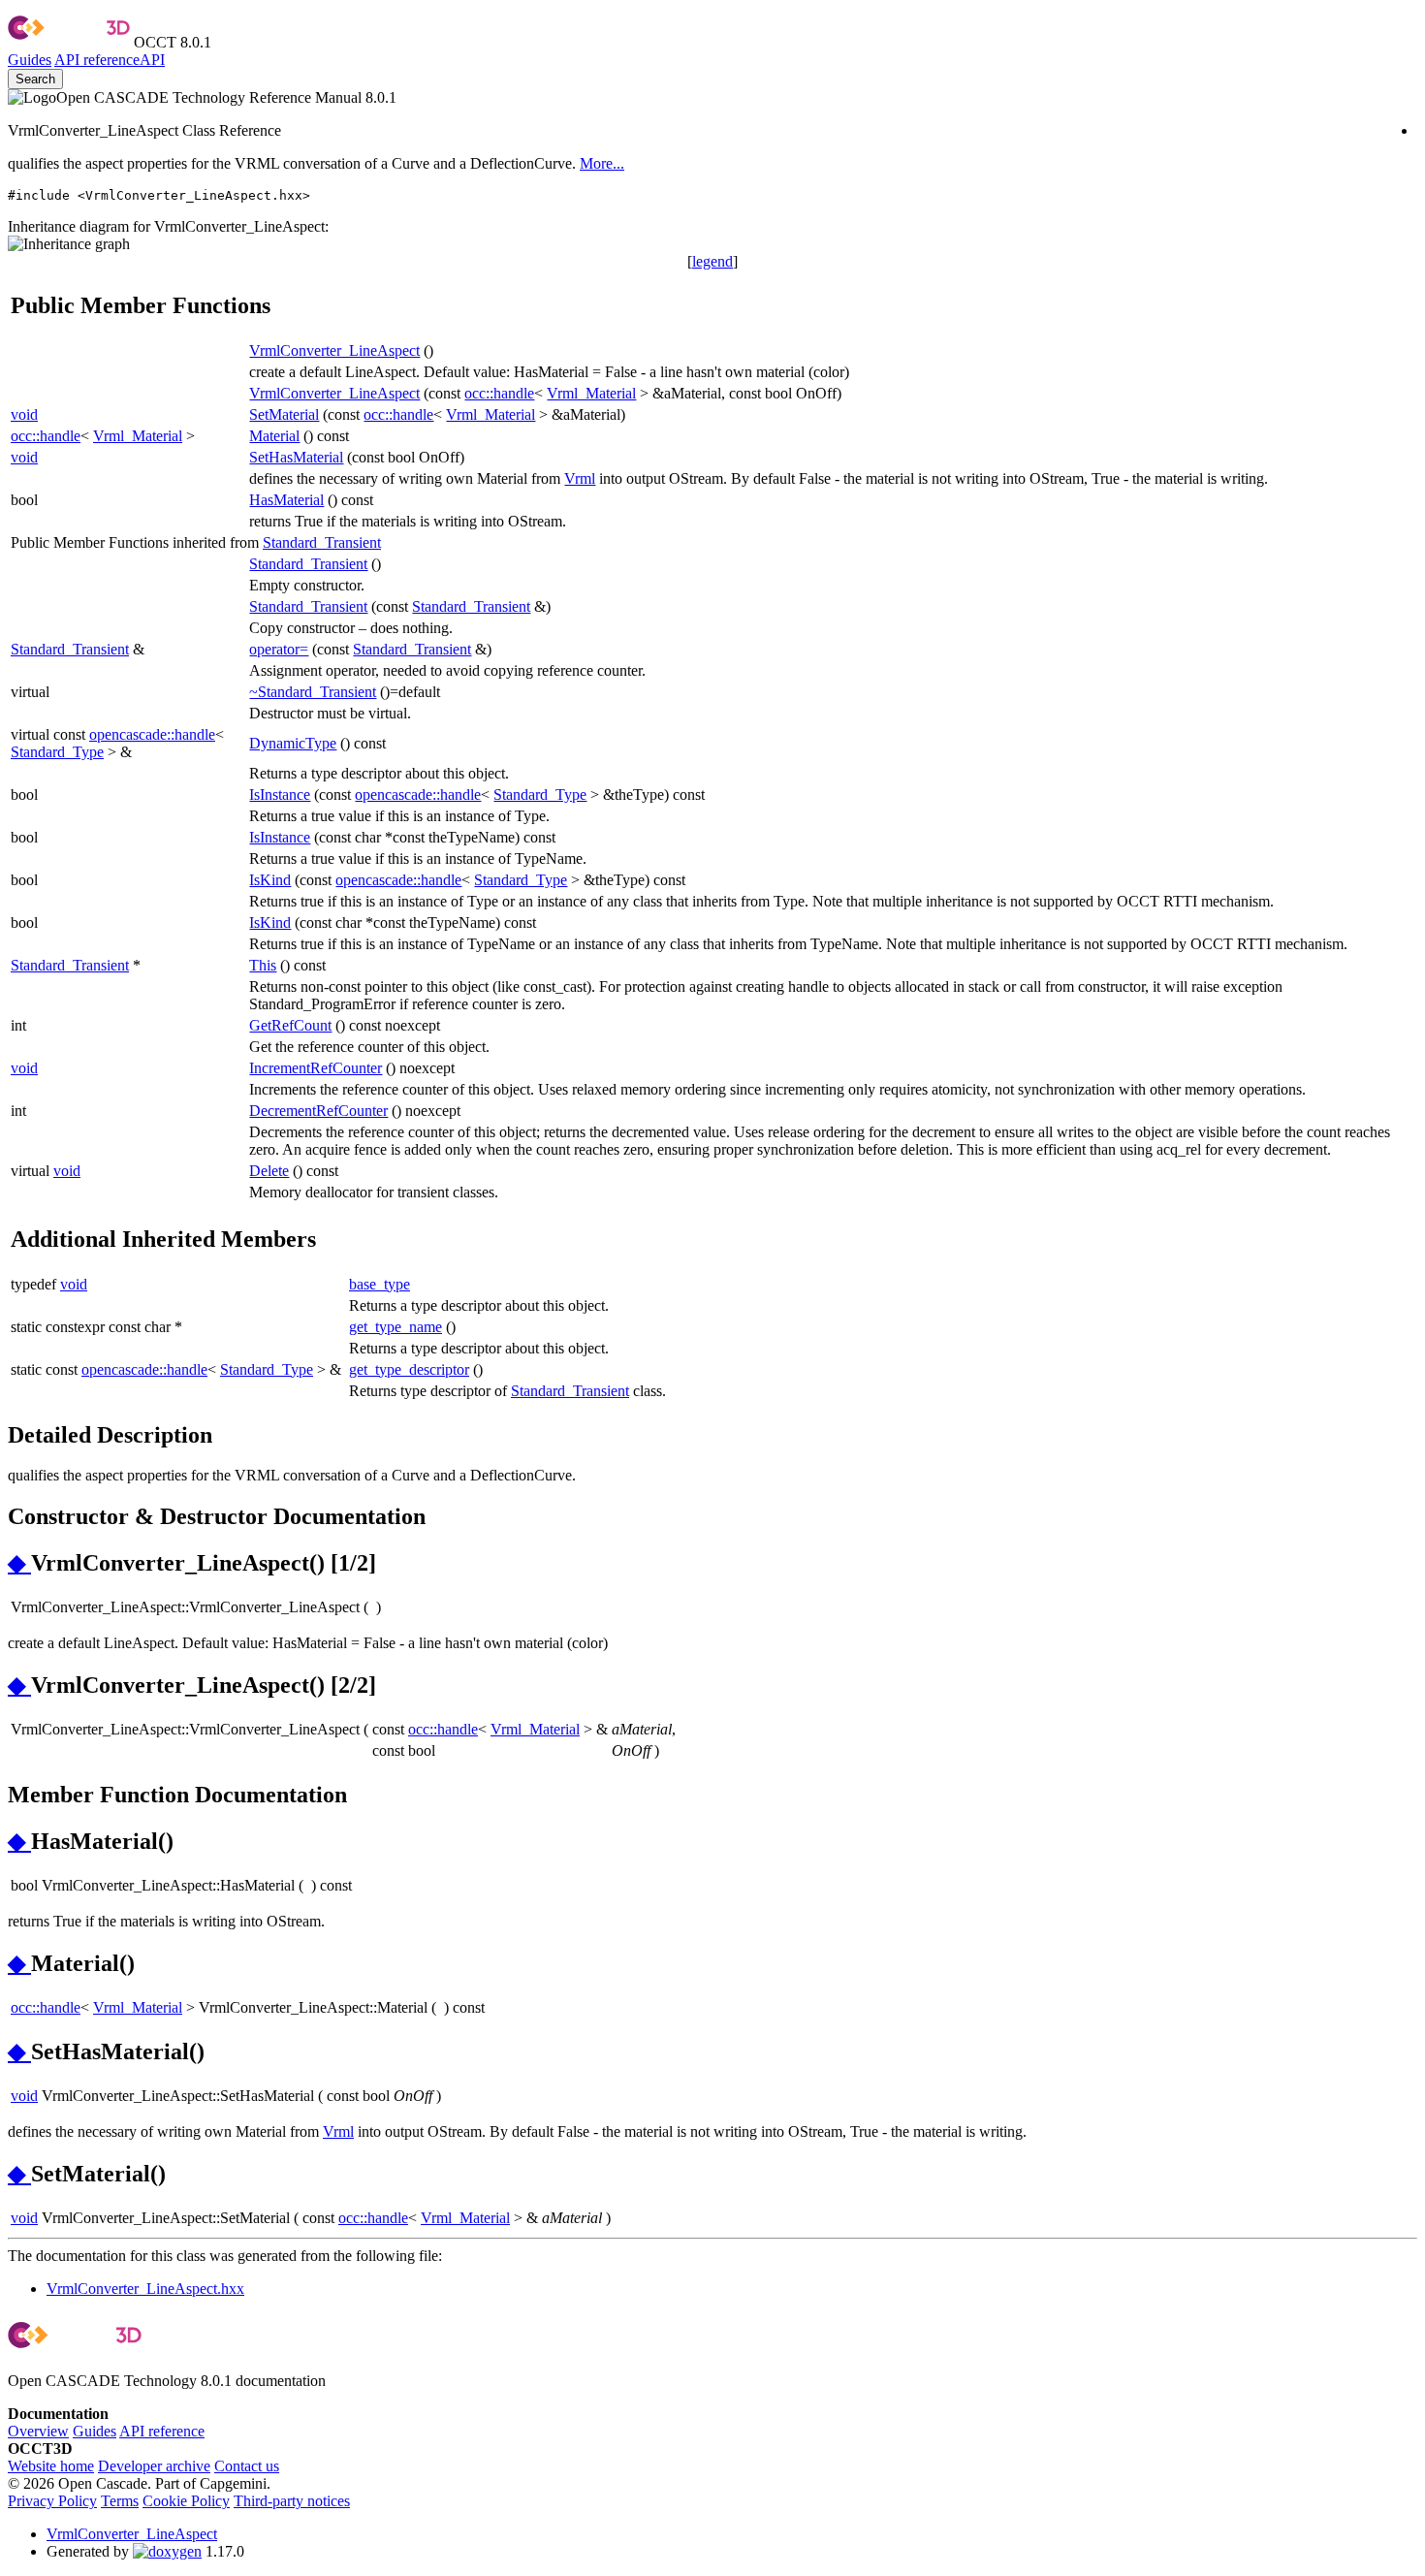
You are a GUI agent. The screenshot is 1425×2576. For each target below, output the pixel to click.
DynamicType (293, 743)
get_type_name (396, 1327)
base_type (380, 1284)
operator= (279, 649)
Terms (120, 2501)
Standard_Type (57, 752)
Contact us (247, 2466)
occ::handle (499, 393)
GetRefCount (290, 1025)
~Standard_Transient (313, 692)
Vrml (580, 478)
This (263, 965)
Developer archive (154, 2466)
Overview (38, 2431)
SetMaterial (284, 414)
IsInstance (280, 795)
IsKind (270, 880)
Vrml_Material (591, 393)
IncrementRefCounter (316, 1068)
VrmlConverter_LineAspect (334, 350)
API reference (162, 2431)
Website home (51, 2466)
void (24, 414)
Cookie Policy (186, 2501)
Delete (269, 1171)
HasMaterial (286, 500)
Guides (30, 60)
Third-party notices (292, 2501)
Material (274, 436)
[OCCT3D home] (69, 42)
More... (602, 163)
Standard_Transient (322, 542)
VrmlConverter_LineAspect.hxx (145, 2289)
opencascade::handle (152, 734)
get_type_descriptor (409, 1369)
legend (712, 261)
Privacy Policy (52, 2501)
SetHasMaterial (296, 457)
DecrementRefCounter (318, 1111)
